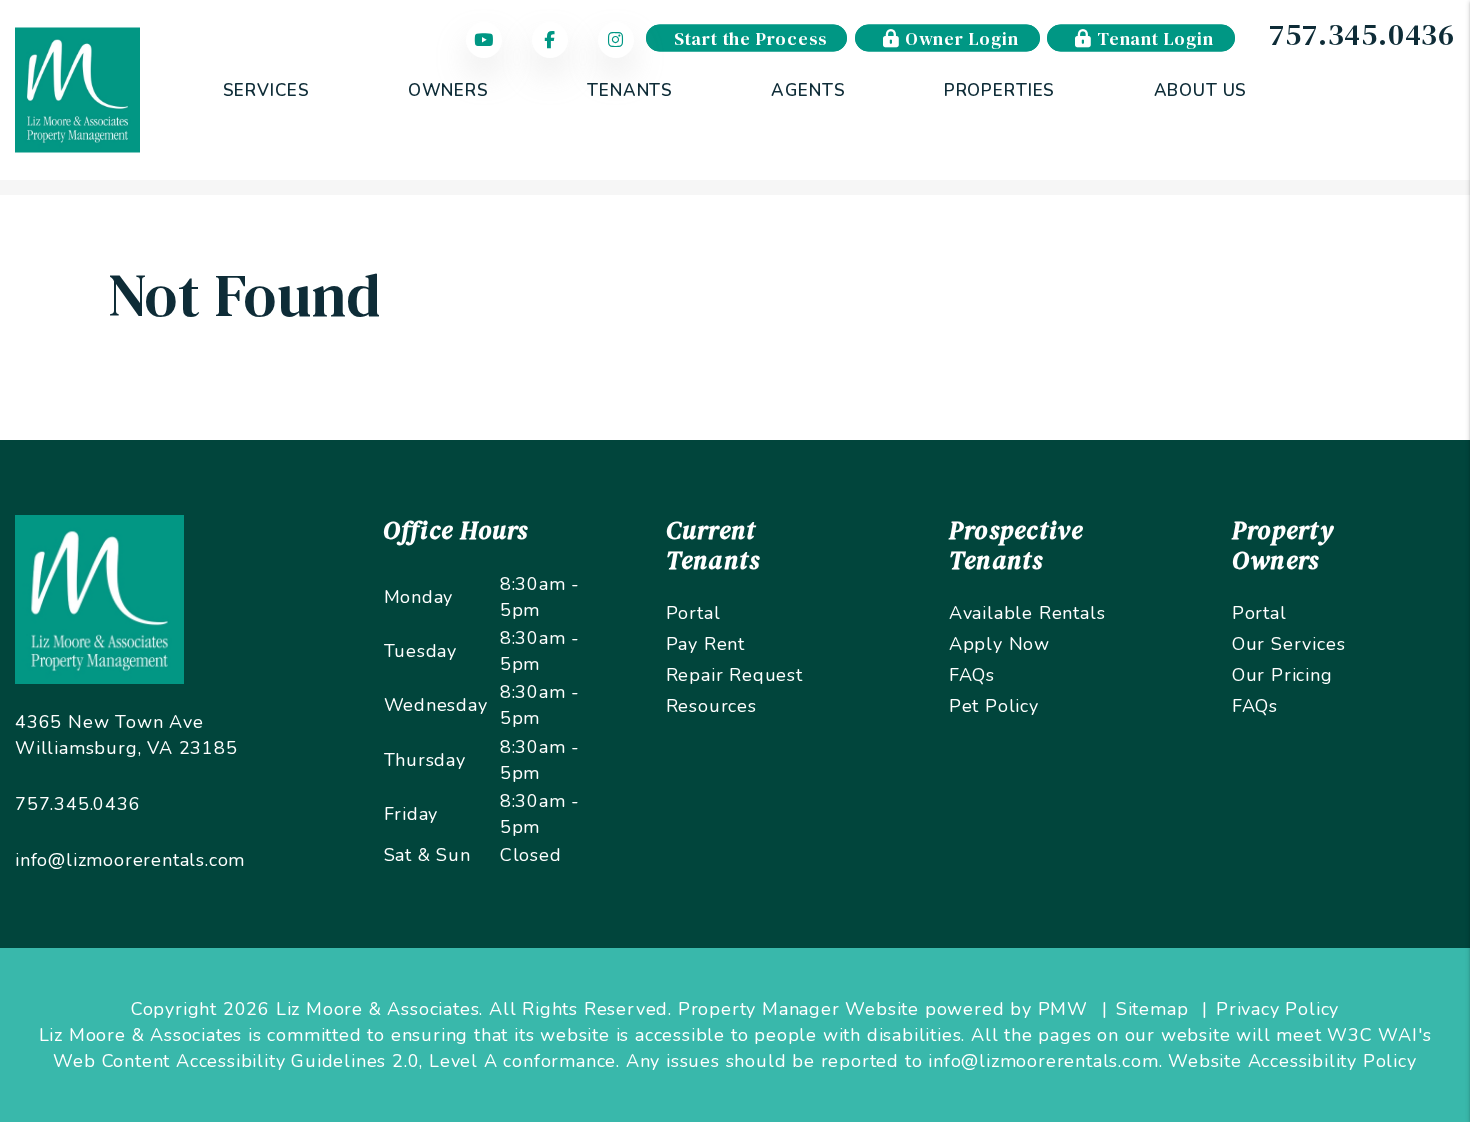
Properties (1000, 90)
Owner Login (959, 38)
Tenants (630, 90)
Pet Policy (994, 706)
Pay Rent (705, 644)
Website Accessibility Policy (1292, 1061)
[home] (77, 89)
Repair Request (734, 675)
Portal (693, 613)
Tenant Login (1152, 38)
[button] (489, 40)
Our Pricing (1282, 675)
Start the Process (750, 38)
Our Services (1289, 644)
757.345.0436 (1362, 34)
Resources (711, 706)
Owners (448, 90)
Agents (808, 90)
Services (266, 90)
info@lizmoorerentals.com (130, 860)
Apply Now (999, 644)
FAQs (972, 675)
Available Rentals (1027, 613)
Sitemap (1152, 1009)
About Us (1201, 90)
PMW (1063, 1009)
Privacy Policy (1277, 1009)
